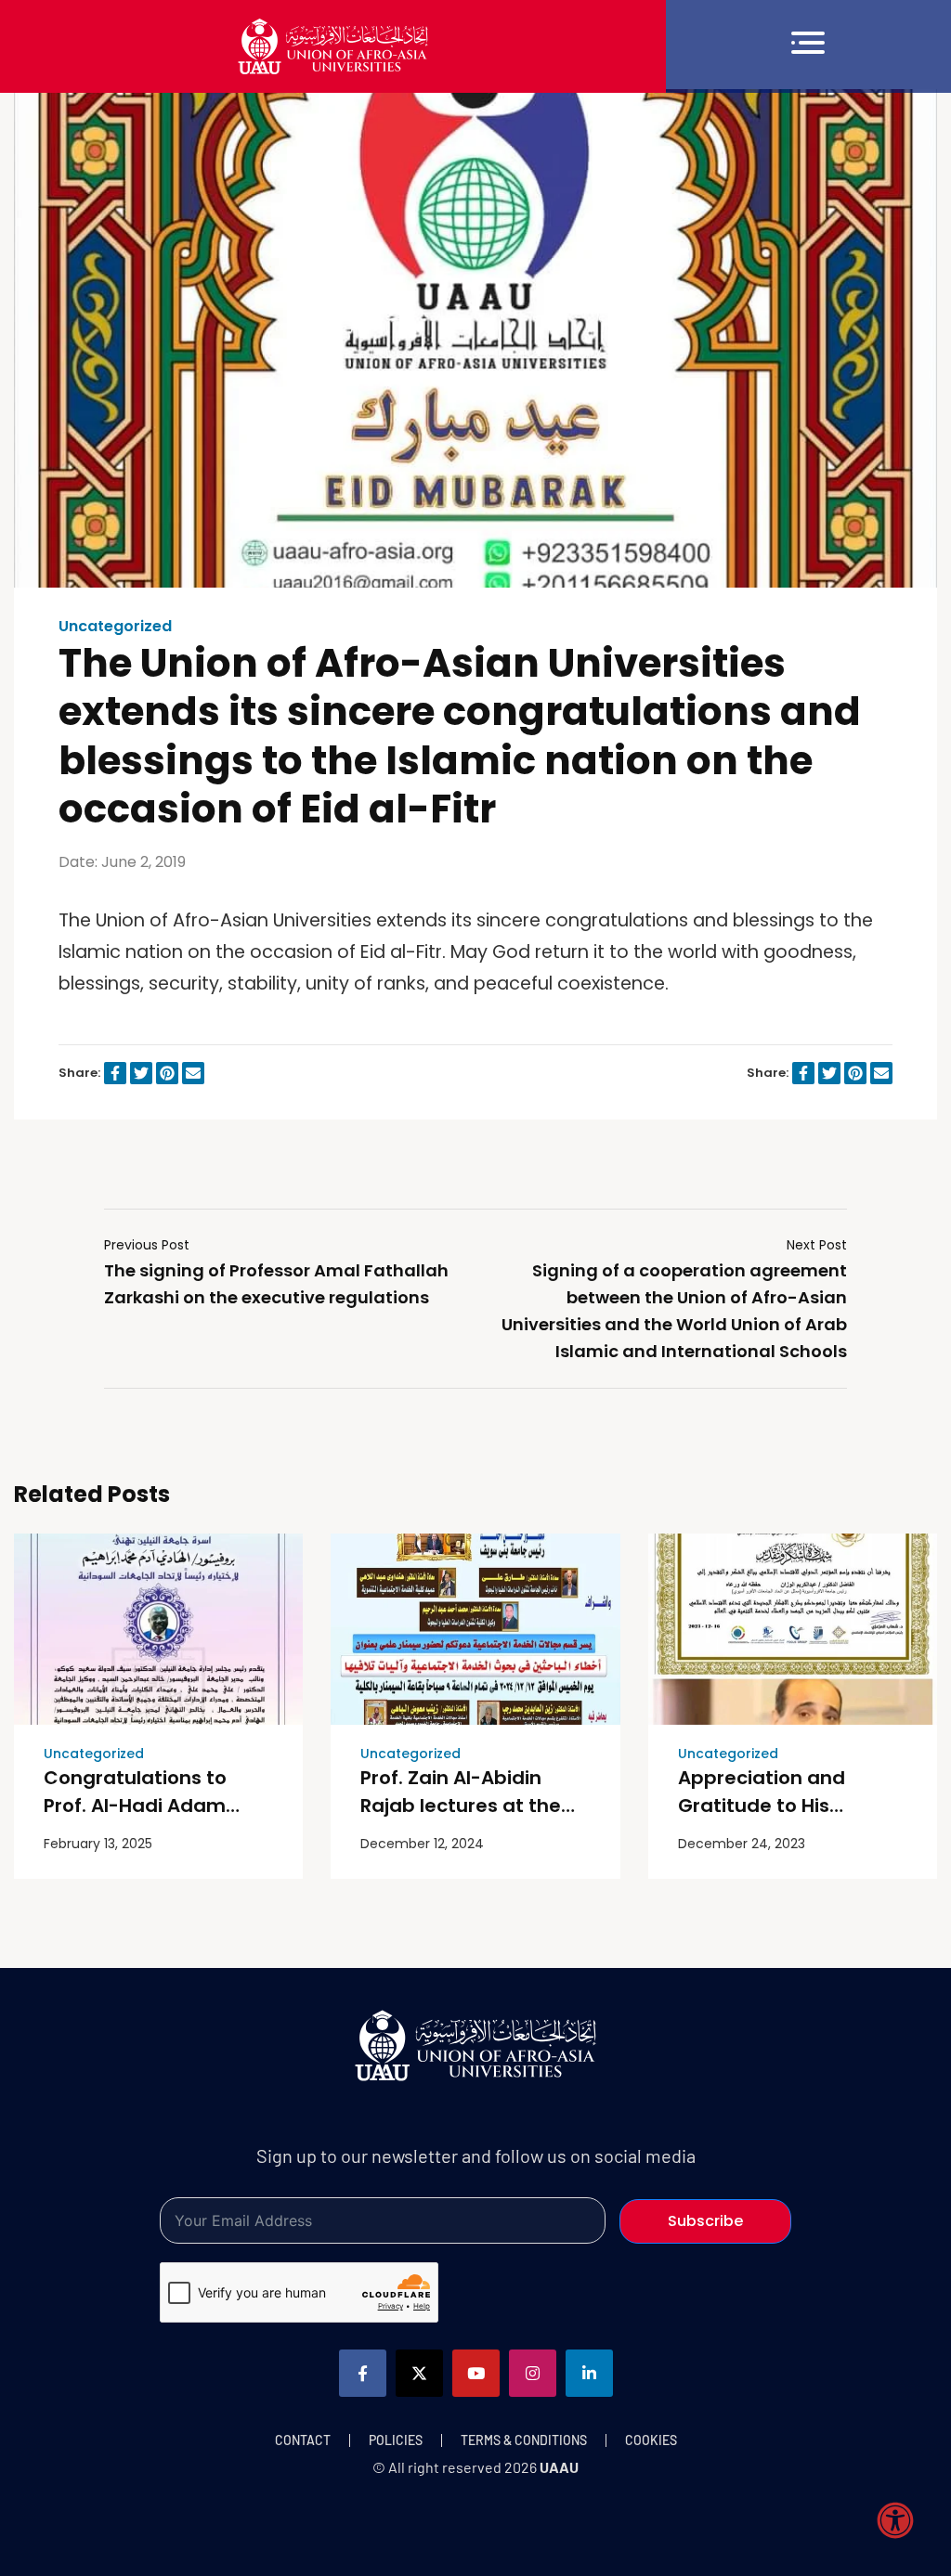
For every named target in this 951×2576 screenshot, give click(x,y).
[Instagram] (533, 2373)
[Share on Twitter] (141, 1073)
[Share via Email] (193, 1073)
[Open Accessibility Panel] (895, 2520)
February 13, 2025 (98, 1844)
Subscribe (705, 2221)
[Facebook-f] (363, 2373)
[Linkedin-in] (589, 2373)
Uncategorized (115, 627)
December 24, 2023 (742, 1844)
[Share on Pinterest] (167, 1073)
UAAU (559, 2467)
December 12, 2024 (422, 1844)
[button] (808, 46)
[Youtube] (476, 2373)
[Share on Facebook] (115, 1073)
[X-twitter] (419, 2373)
